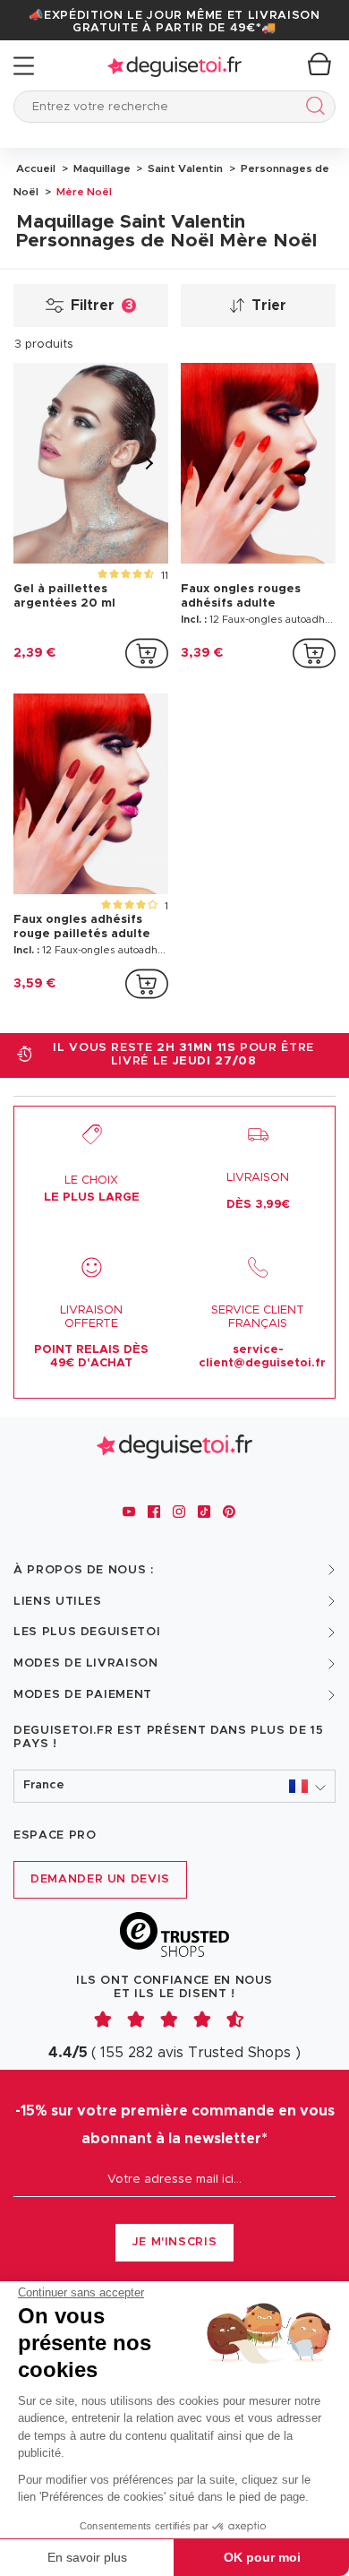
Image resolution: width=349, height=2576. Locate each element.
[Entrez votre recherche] (312, 109)
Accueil (36, 168)
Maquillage (101, 168)
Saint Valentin (184, 168)
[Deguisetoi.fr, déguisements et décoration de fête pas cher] (174, 66)
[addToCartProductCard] (147, 653)
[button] (174, 1786)
